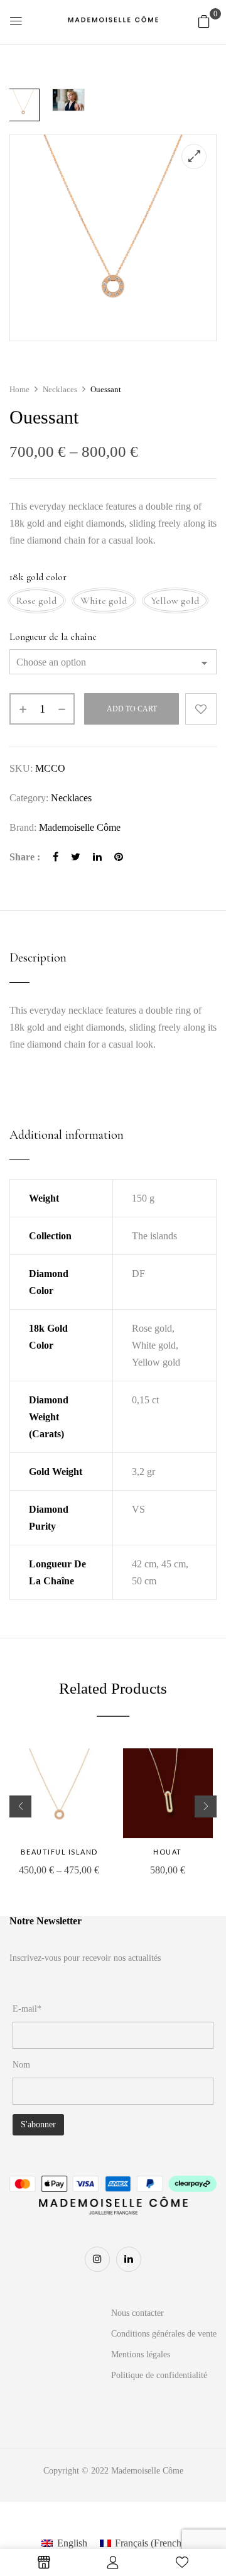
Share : (25, 857)
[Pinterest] (119, 857)
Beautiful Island (59, 1852)
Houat (168, 1852)
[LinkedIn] (97, 857)
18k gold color (38, 577)
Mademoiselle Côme (80, 827)
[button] (204, 21)
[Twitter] (76, 857)
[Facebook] (56, 857)
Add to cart (132, 709)
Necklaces (60, 389)
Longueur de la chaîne (53, 637)
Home (19, 389)
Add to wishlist (201, 709)
